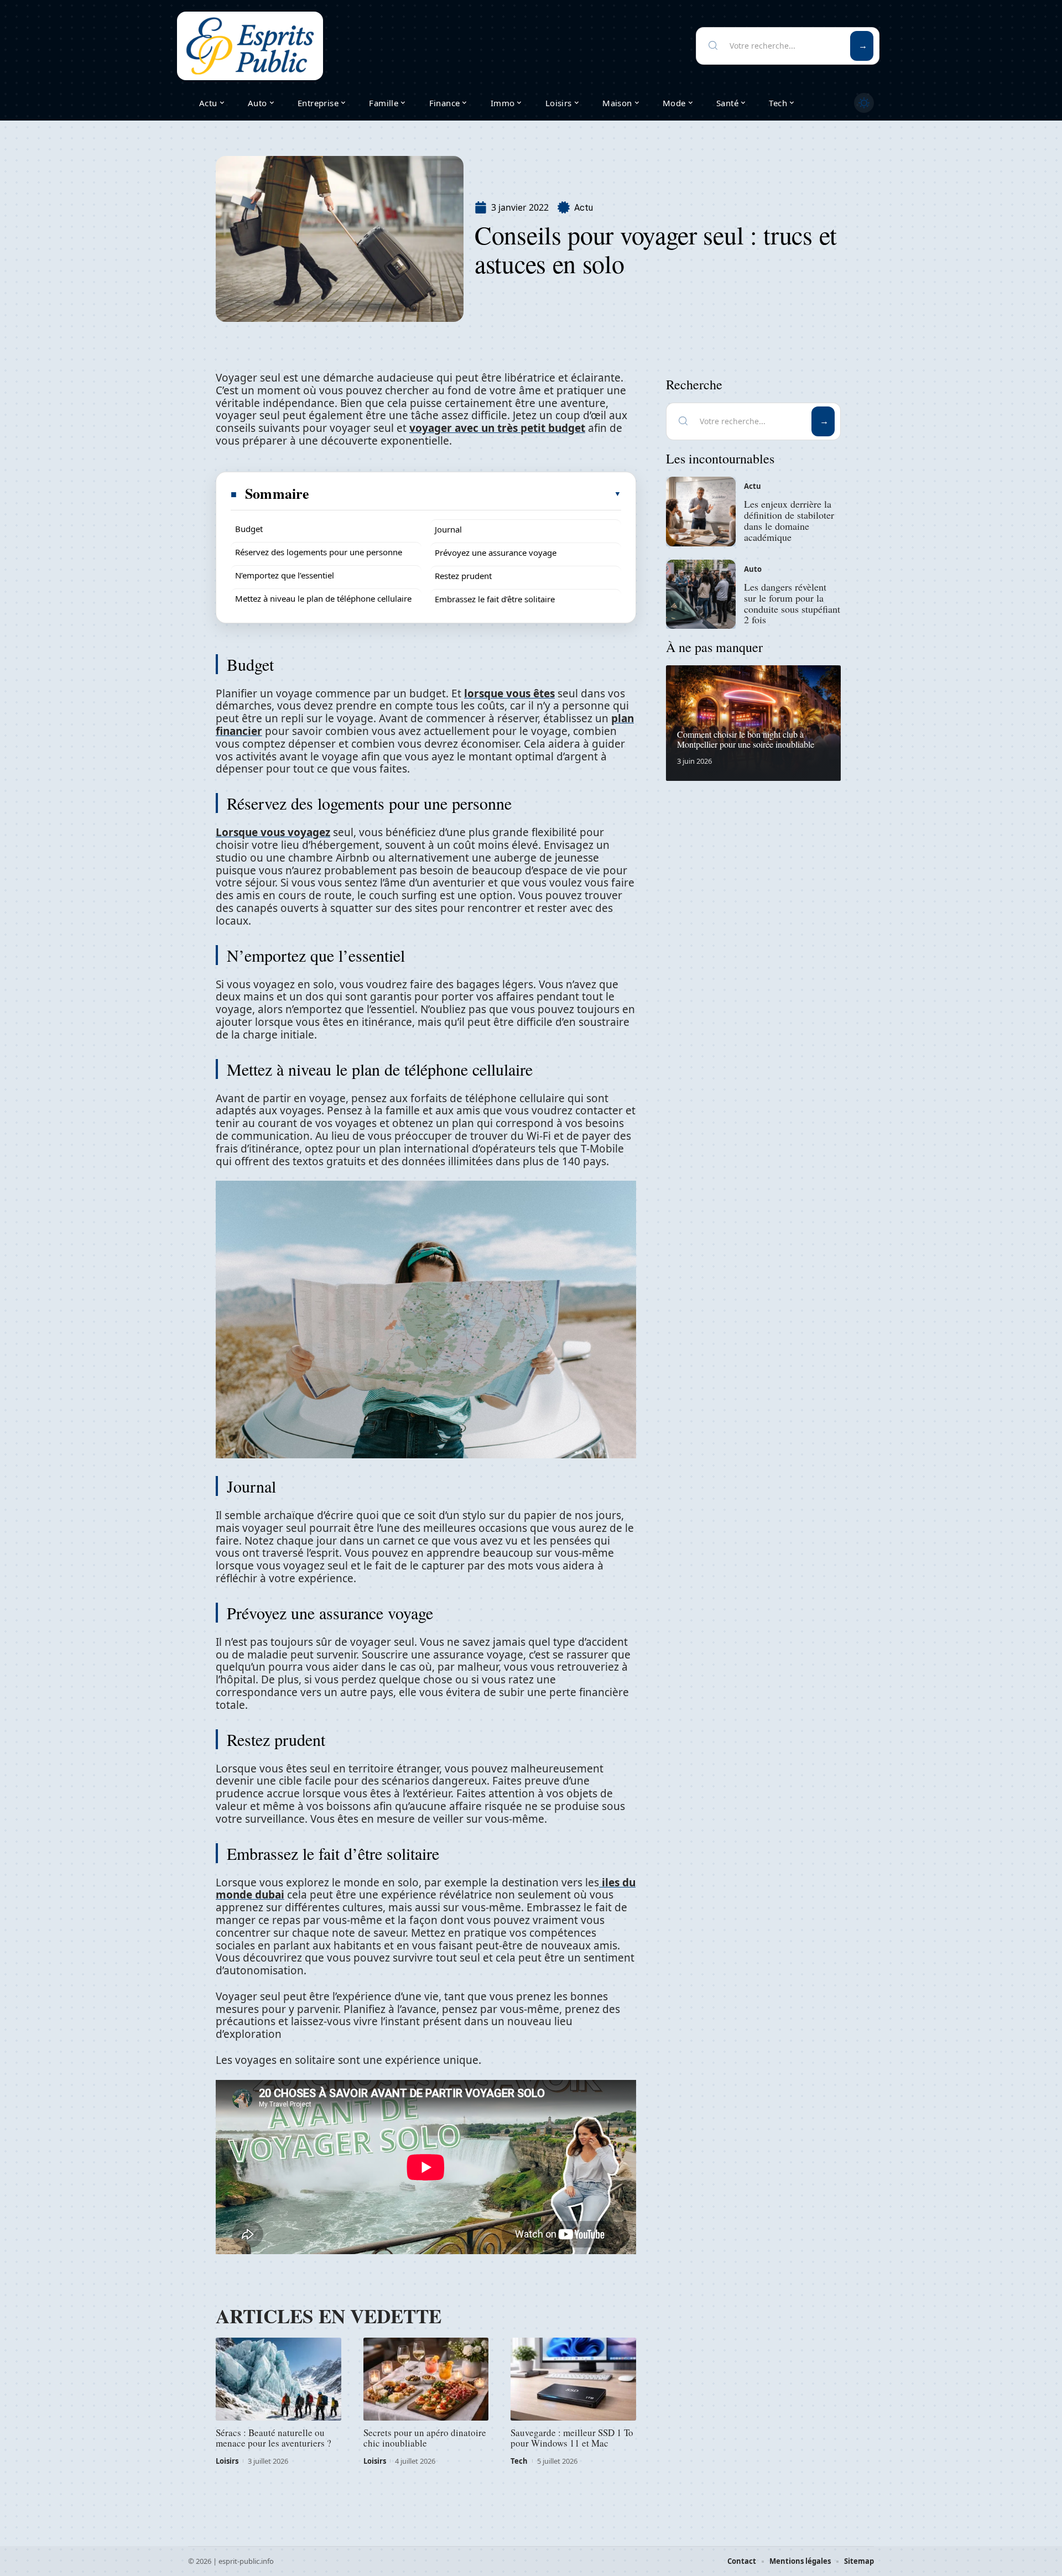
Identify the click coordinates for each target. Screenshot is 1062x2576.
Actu (584, 208)
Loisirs (227, 2461)
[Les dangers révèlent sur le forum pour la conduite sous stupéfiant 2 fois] (701, 595)
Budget (249, 529)
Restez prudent (463, 576)
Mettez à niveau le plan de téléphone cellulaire (323, 598)
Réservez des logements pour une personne (319, 552)
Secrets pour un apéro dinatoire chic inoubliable (425, 2438)
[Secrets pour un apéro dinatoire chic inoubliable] (426, 2379)
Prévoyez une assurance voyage (496, 552)
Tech (519, 2461)
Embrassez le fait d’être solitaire (495, 599)
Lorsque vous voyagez (273, 832)
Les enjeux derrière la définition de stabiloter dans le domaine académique (789, 520)
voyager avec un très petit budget (497, 428)
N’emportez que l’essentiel (285, 575)
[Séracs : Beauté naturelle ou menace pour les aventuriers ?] (278, 2379)
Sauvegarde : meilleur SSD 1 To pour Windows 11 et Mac (572, 2438)
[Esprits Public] (250, 46)
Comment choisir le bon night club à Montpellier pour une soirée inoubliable (746, 739)
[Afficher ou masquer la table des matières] (466, 494)
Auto (753, 569)
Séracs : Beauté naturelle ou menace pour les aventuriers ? (274, 2438)
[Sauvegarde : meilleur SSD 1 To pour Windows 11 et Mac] (573, 2379)
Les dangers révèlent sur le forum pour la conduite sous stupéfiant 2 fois (792, 603)
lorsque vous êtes (509, 693)
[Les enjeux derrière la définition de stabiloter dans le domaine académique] (701, 512)
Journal (448, 529)
